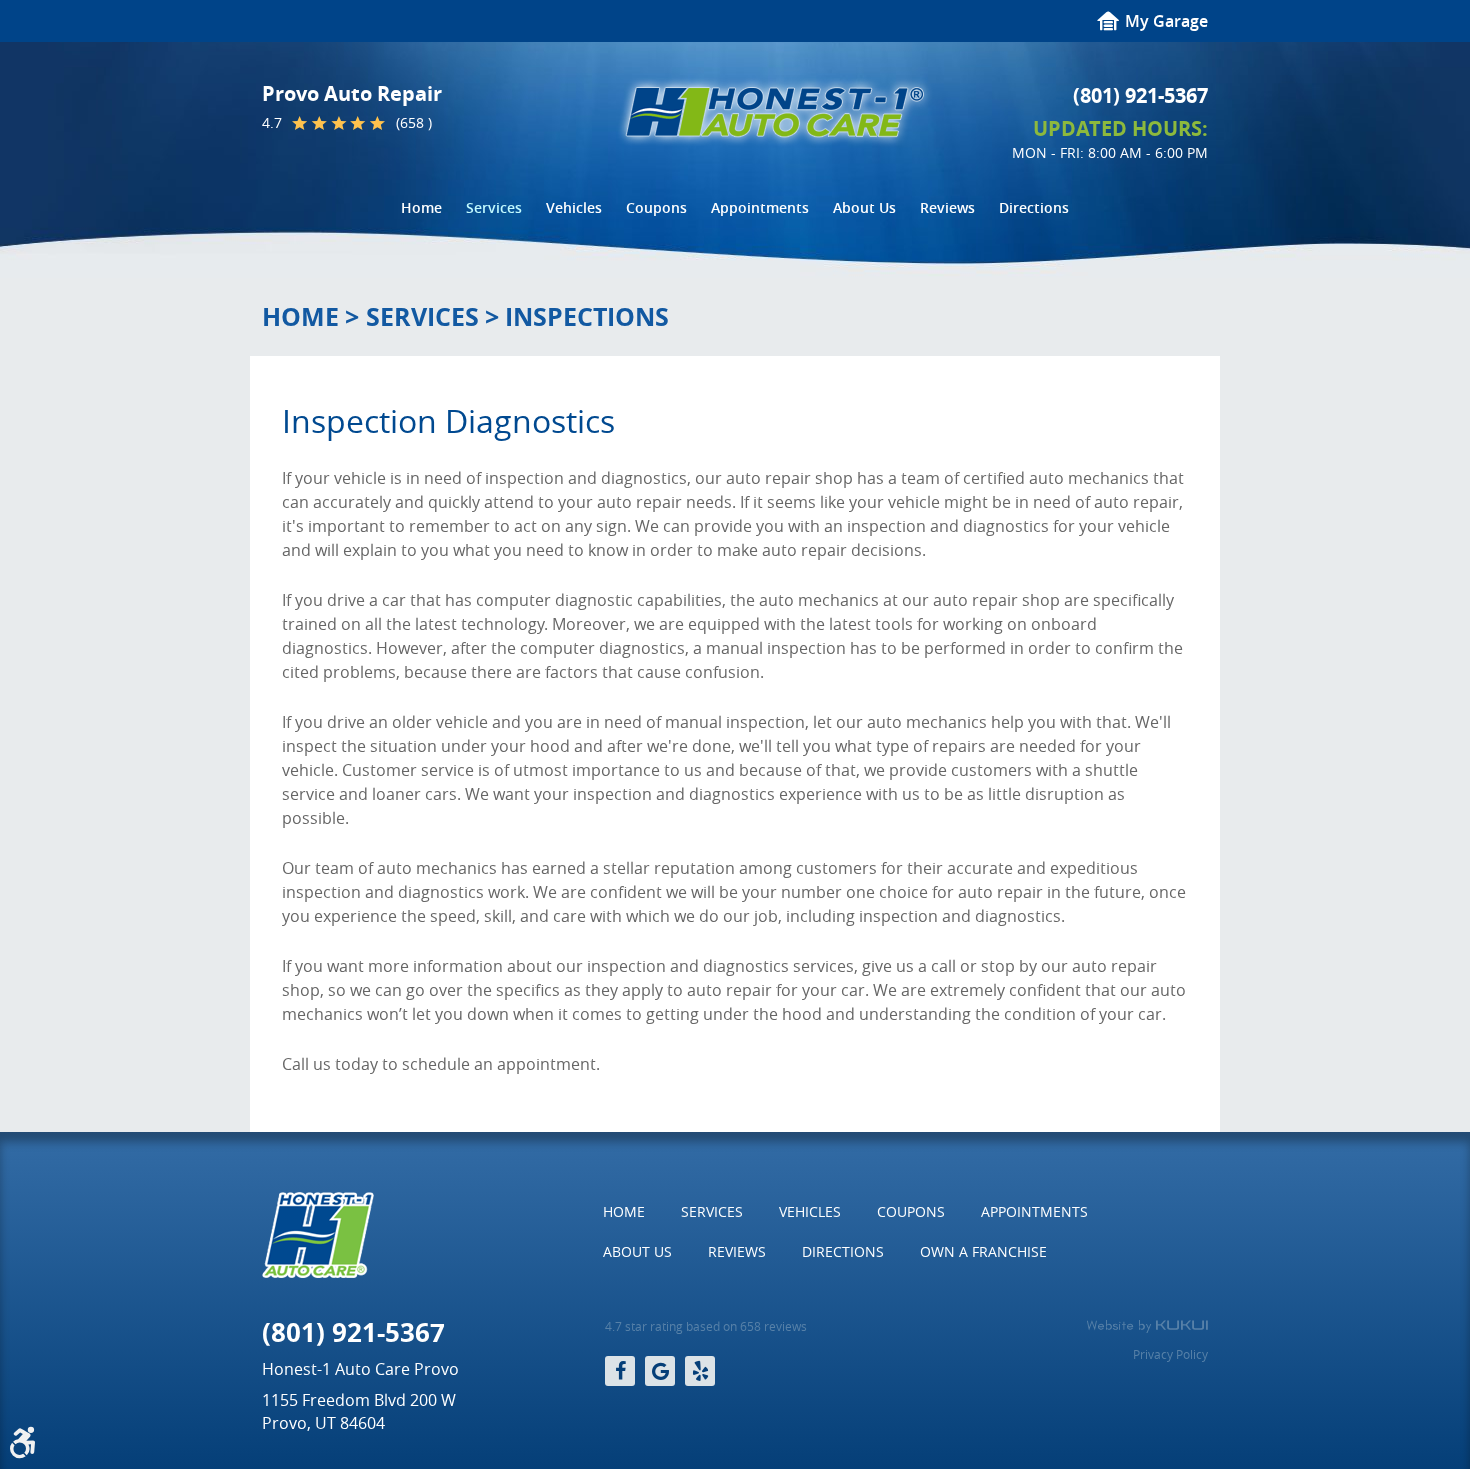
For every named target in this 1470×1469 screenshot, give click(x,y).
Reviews (947, 207)
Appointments (760, 207)
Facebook (620, 1371)
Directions (1034, 207)
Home (421, 207)
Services (494, 207)
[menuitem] (421, 208)
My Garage (1166, 21)
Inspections (587, 316)
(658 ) (414, 123)
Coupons (656, 207)
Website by (1147, 1326)
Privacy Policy (1170, 1354)
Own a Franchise (983, 1251)
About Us (864, 207)
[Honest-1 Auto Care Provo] (775, 112)
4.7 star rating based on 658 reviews (706, 1326)
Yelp (700, 1371)
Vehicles (574, 207)
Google (660, 1371)
